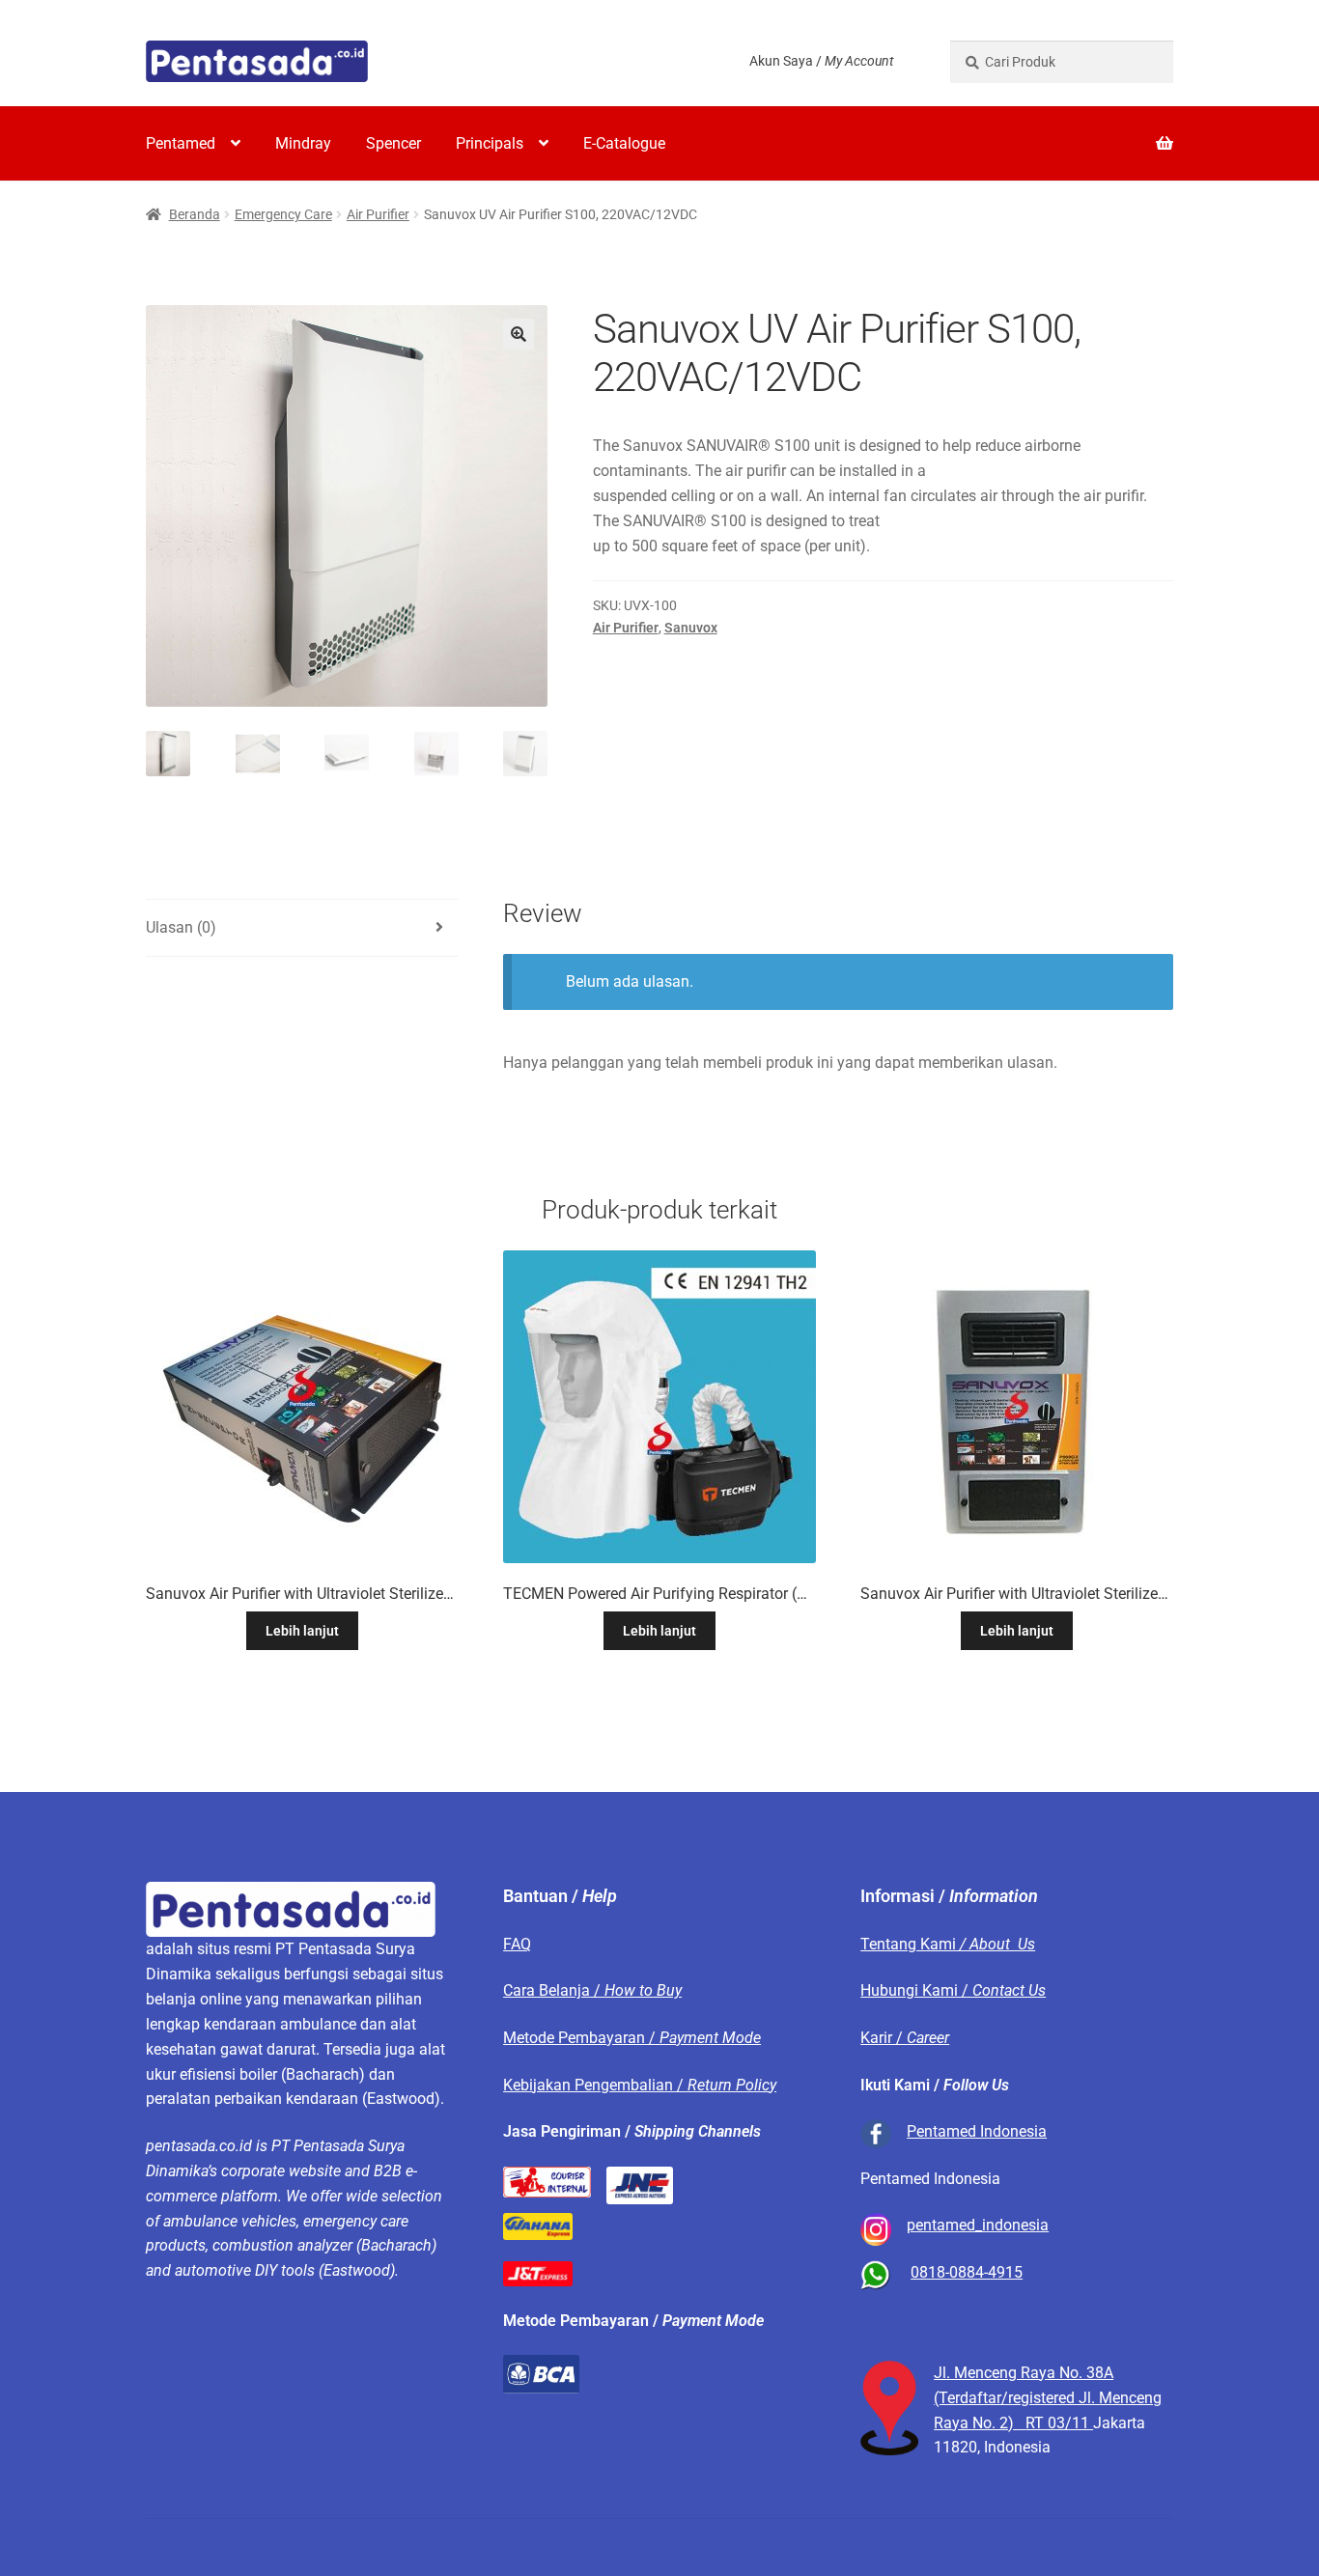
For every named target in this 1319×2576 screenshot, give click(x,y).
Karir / (905, 2038)
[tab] (302, 928)
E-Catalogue (624, 143)
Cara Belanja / (592, 1990)
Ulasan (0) (181, 927)
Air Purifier (378, 214)
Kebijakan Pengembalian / (640, 2085)
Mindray (303, 143)
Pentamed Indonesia (977, 2131)
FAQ (517, 1944)
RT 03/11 (1059, 2423)
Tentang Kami (948, 1944)
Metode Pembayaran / (632, 2038)
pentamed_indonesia (978, 2225)
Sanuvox (691, 628)
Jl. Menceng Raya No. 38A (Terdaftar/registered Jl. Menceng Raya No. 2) (1048, 2398)
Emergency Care (283, 214)
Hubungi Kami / (953, 1990)
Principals (490, 143)
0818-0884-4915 (967, 2272)
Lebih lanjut (302, 1631)
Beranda (195, 214)
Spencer (393, 143)
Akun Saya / (821, 61)
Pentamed (181, 143)
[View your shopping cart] (1062, 131)
